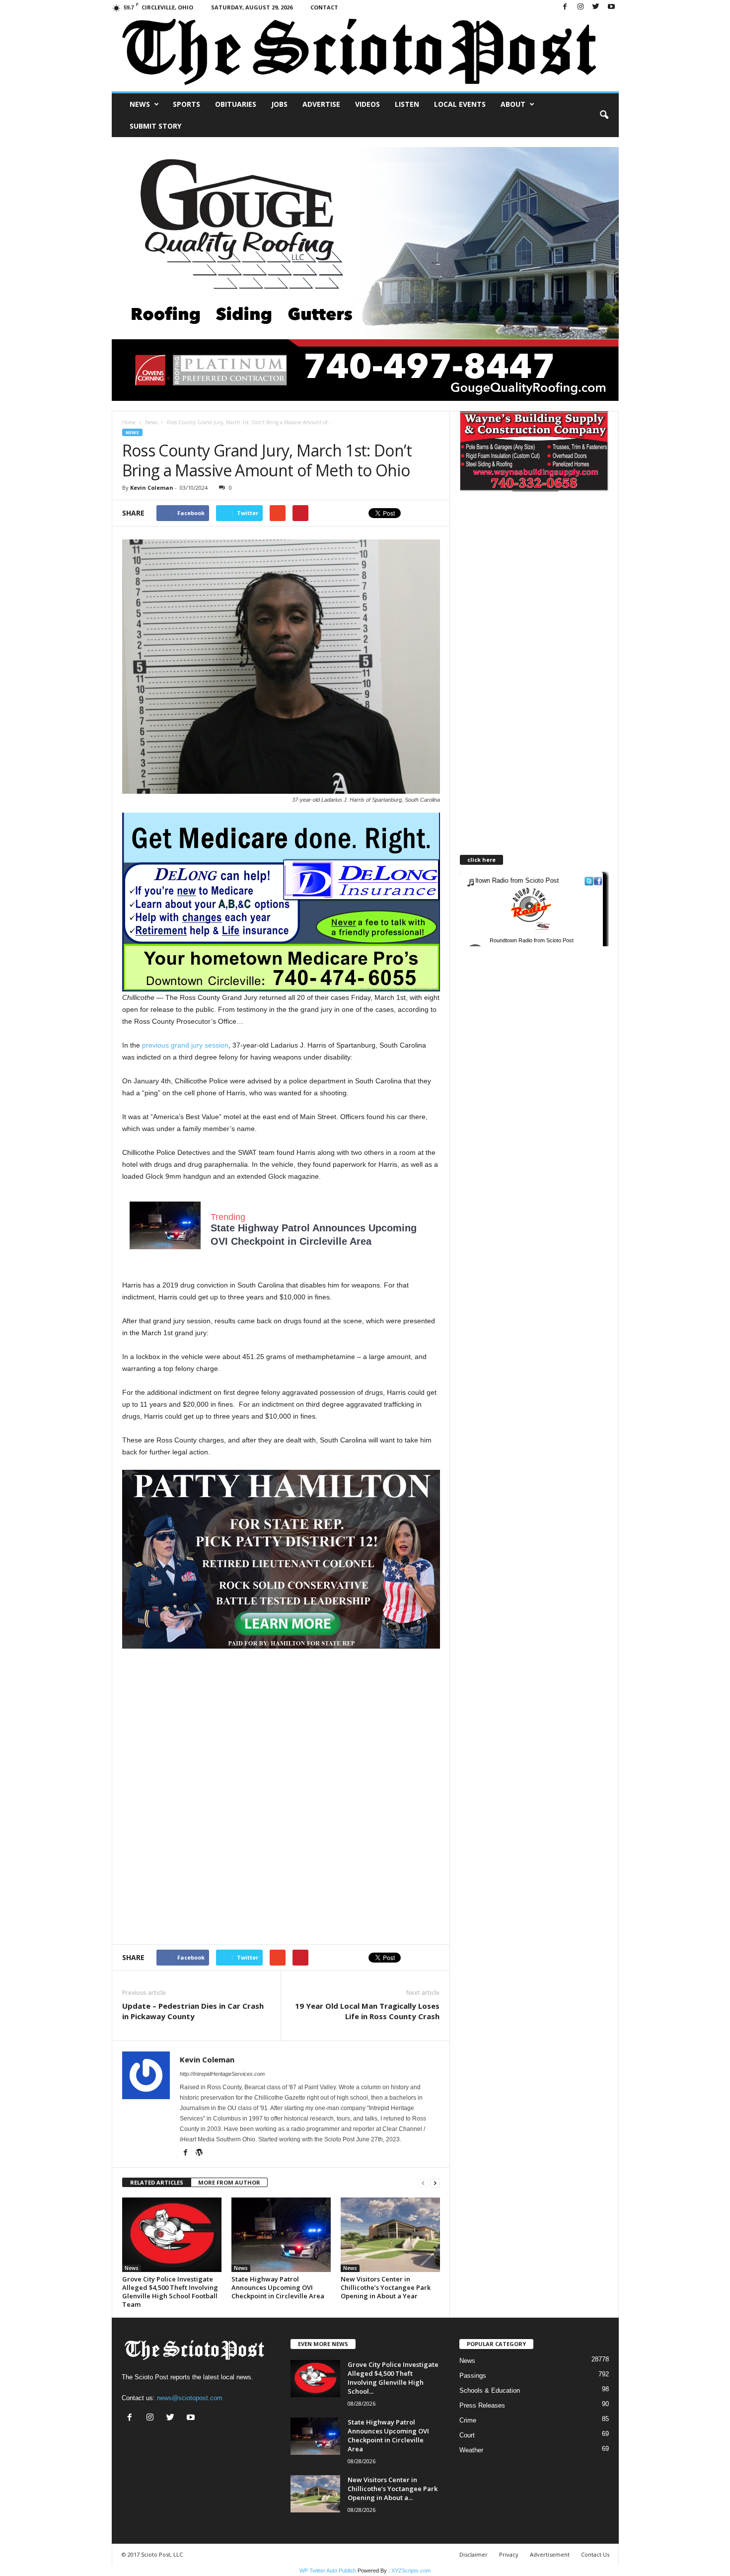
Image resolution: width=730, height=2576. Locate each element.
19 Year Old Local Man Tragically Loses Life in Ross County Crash (367, 2011)
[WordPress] (199, 2153)
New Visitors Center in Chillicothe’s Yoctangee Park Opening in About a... (393, 2489)
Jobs (279, 104)
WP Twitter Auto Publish (328, 2571)
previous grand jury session (185, 1045)
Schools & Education (490, 2390)
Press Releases (482, 2405)
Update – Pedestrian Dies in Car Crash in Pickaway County (193, 2011)
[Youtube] (611, 7)
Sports (186, 104)
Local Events (460, 104)
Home (129, 422)
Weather (471, 2450)
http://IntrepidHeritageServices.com (222, 2074)
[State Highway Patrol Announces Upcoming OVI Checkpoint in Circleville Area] (281, 2235)
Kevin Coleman (152, 488)
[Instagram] (581, 7)
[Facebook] (565, 7)
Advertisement (550, 2554)
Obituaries (236, 104)
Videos (367, 104)
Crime (468, 2420)
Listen (407, 104)
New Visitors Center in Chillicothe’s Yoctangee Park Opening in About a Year (386, 2287)
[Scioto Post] (365, 53)
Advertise (321, 104)
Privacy (509, 2554)
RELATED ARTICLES (157, 2182)
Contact (324, 7)
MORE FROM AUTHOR (229, 2182)
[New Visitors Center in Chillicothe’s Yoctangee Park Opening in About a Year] (390, 2235)
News (140, 104)
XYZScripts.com (411, 2571)
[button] (604, 115)
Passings (473, 2376)
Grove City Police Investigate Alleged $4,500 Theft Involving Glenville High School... (393, 2378)
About (513, 104)
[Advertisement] (281, 1718)
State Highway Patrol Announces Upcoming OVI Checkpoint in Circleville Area (278, 2287)
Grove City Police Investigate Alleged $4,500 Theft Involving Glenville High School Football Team (170, 2292)
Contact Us (595, 2554)
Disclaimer (474, 2554)
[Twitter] (596, 7)
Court (467, 2435)
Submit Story (155, 126)
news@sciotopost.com (190, 2398)
